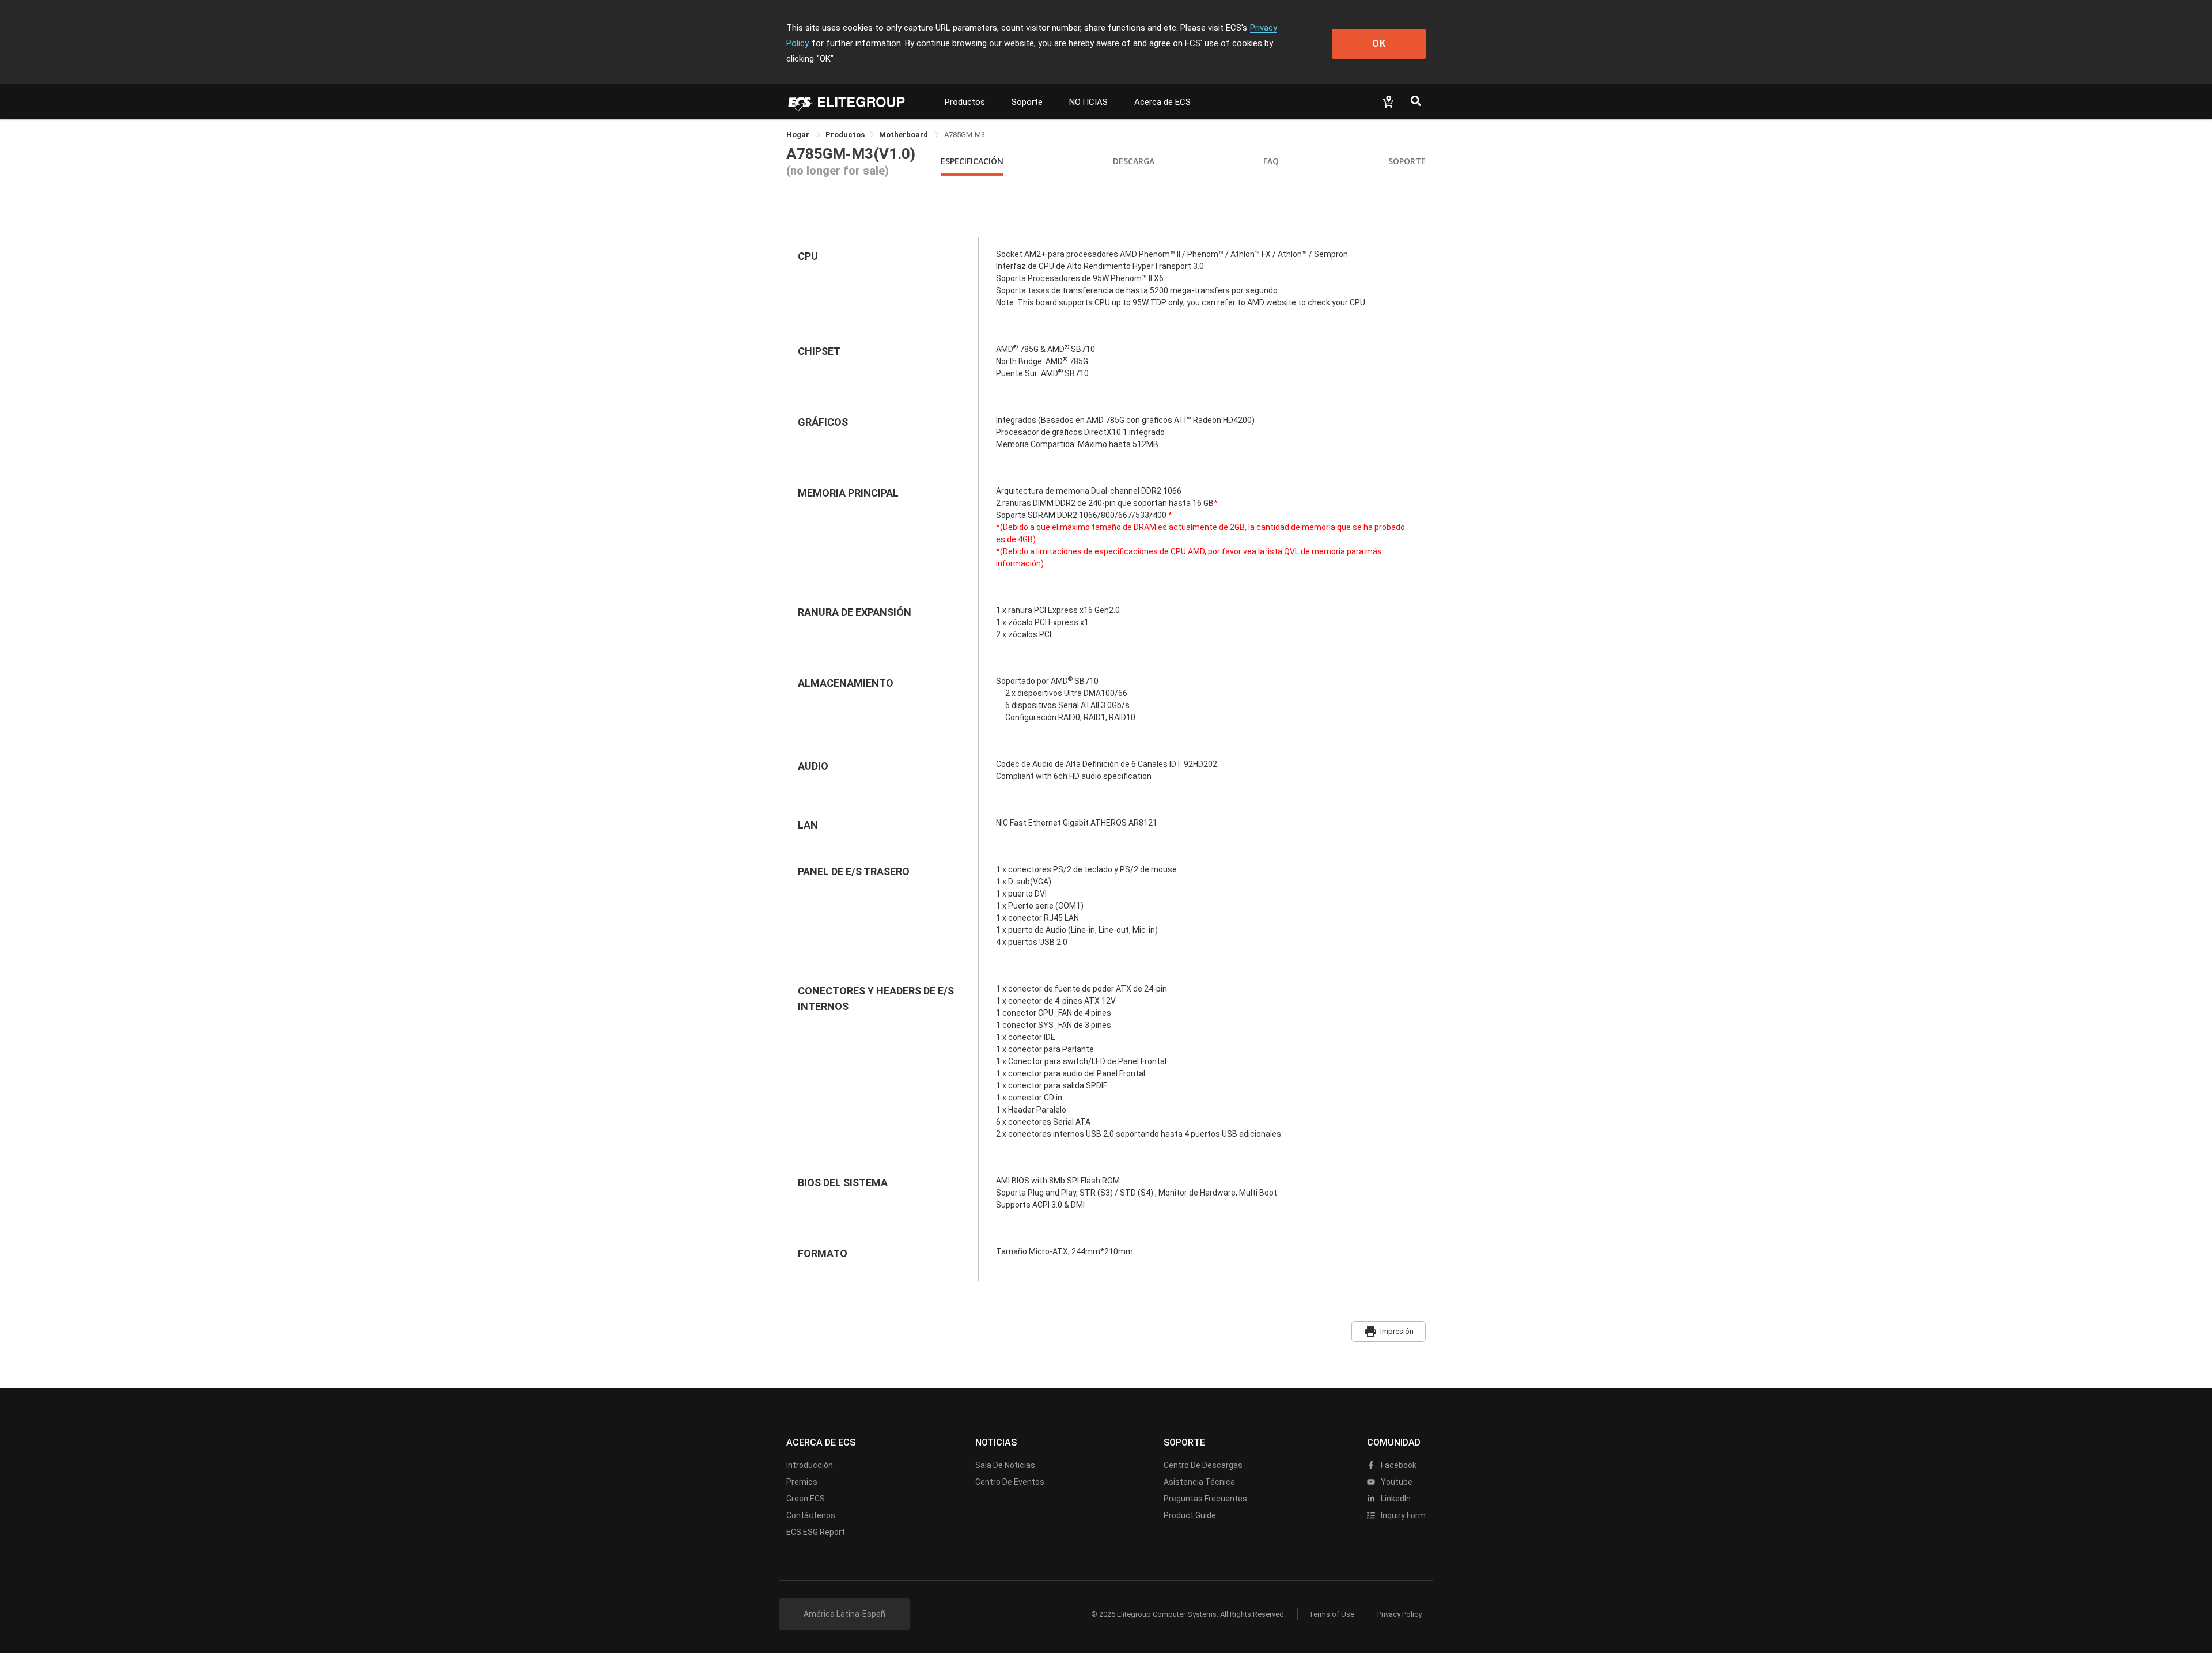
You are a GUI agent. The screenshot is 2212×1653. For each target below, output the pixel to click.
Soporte (1027, 102)
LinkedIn (1395, 1499)
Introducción (810, 1465)
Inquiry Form (1402, 1515)
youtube (1396, 1482)
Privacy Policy (1399, 1614)
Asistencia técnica (1199, 1482)
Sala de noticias (1005, 1465)
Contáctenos (811, 1515)
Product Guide (1190, 1515)
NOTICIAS (1088, 102)
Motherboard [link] (904, 135)
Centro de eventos (1010, 1482)
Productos (965, 102)
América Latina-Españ (844, 1614)
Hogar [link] (799, 135)
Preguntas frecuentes (1205, 1499)
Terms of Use (1332, 1614)
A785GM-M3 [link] (965, 135)
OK (1379, 43)
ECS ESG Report (816, 1532)
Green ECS (806, 1499)
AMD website (1271, 302)
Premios (802, 1482)
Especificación (972, 161)
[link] (845, 135)
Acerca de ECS (1162, 102)
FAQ (1271, 161)
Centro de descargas (1203, 1465)
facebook (1398, 1465)
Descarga (1134, 161)
